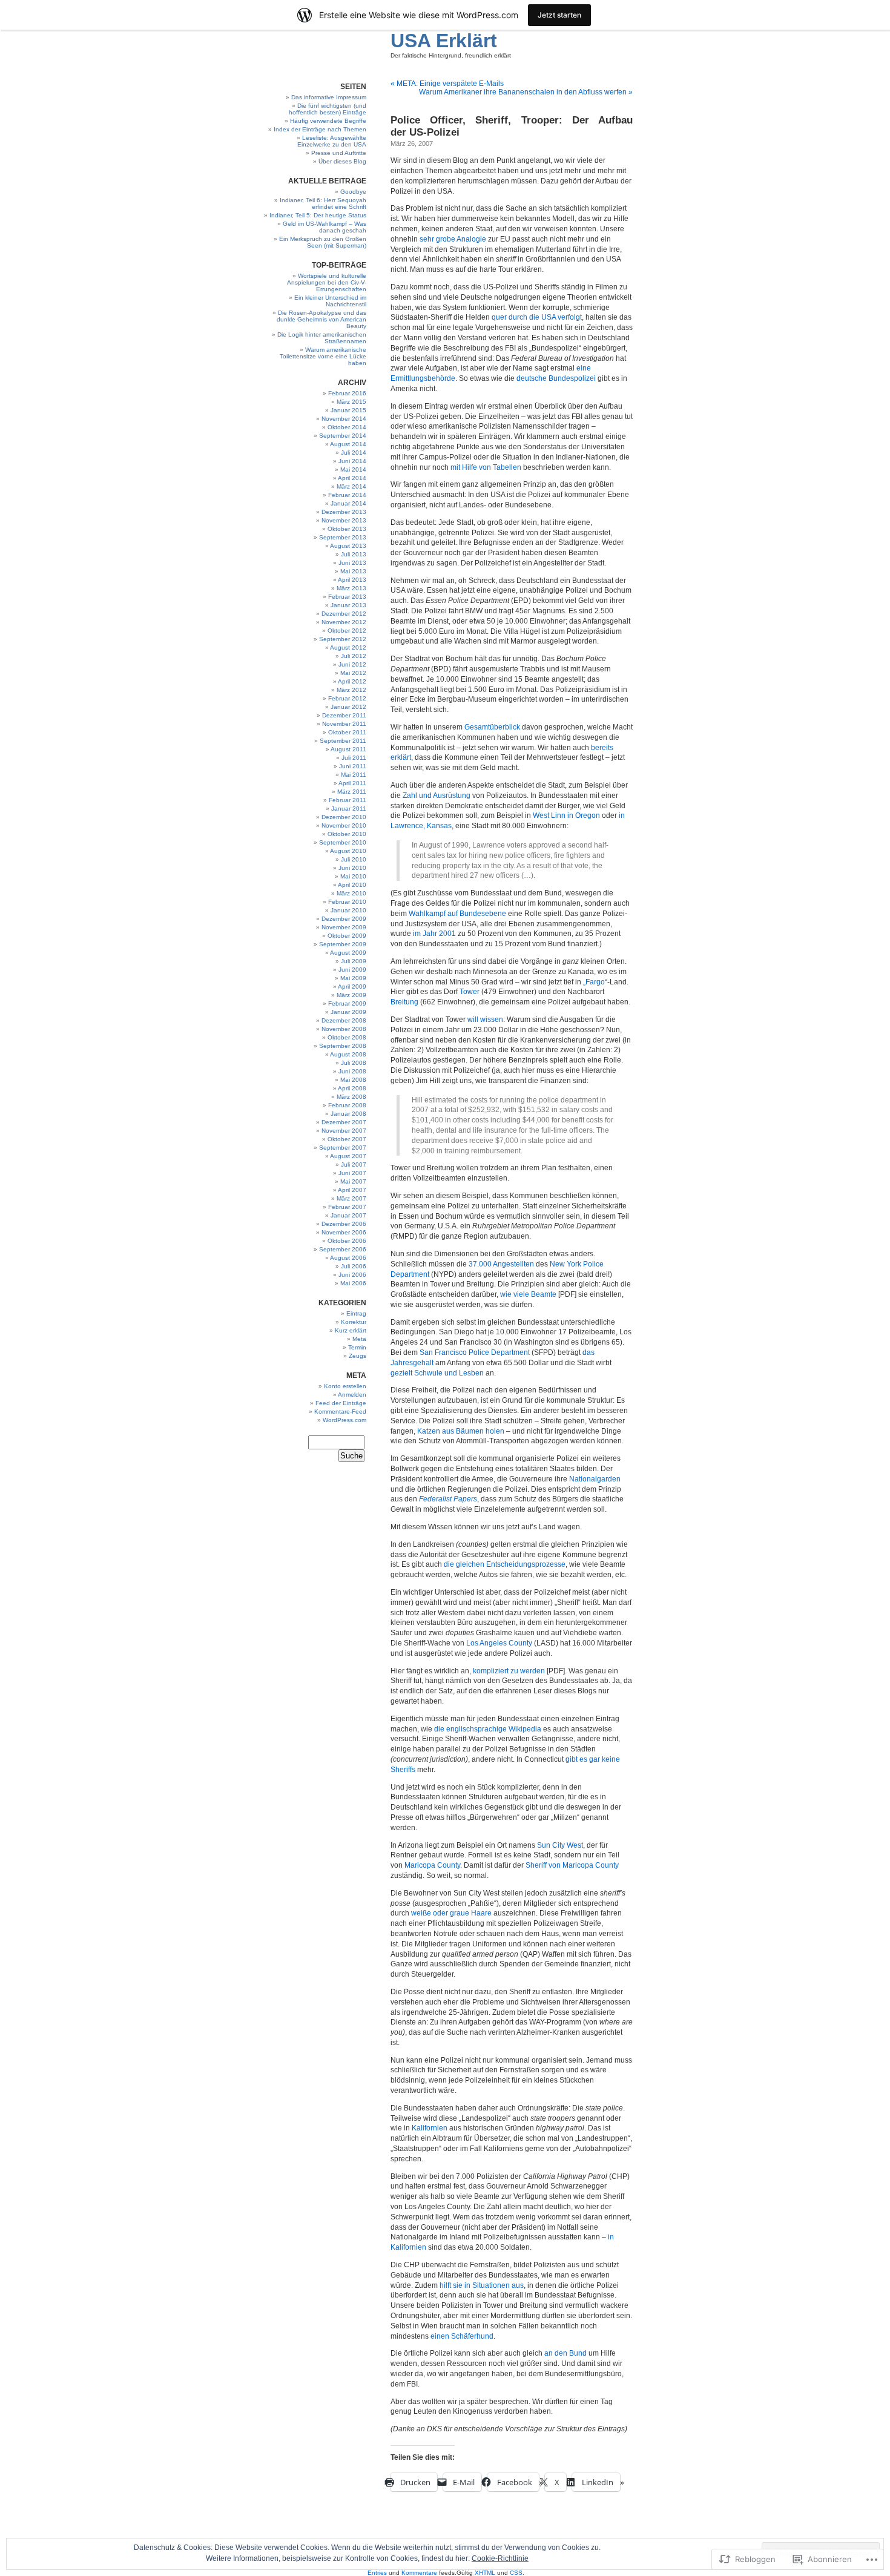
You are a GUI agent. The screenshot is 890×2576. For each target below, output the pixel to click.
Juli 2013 (354, 554)
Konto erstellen (345, 1386)
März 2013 (351, 588)
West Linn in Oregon (566, 815)
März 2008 (351, 1097)
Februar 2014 (347, 495)
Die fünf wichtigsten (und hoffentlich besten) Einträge (328, 109)
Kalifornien (430, 2128)
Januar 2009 (348, 1012)
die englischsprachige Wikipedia (488, 1729)
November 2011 (344, 724)
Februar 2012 (347, 698)
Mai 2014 (353, 469)
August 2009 (348, 953)
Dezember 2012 (344, 614)
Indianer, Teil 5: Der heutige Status (318, 215)
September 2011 (343, 741)
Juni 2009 (352, 970)
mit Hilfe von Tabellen (486, 467)
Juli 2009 (354, 961)
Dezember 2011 (344, 715)
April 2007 (352, 1190)
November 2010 (344, 825)
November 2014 (344, 419)
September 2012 (343, 639)
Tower (470, 992)
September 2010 (343, 842)
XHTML (485, 2573)
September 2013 (343, 537)
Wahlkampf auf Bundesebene (457, 914)
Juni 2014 (352, 461)
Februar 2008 (347, 1105)
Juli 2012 (354, 656)
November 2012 (344, 622)
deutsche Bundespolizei (556, 378)
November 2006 (344, 1232)
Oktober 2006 (347, 1241)
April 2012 (352, 681)
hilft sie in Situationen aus (482, 2285)
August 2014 (348, 444)
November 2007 (344, 1131)
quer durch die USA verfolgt (537, 317)
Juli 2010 (354, 859)
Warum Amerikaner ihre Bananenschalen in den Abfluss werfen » (526, 92)
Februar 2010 (347, 902)
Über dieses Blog (342, 161)
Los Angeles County (499, 1643)
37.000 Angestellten (501, 1264)
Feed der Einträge (341, 1403)
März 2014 (351, 486)
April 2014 (352, 478)
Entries (377, 2573)
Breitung (404, 1002)
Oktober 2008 (347, 1037)
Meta (359, 1339)
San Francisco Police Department (475, 1352)
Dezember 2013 (344, 512)
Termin (357, 1347)
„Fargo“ (595, 982)
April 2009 (352, 987)
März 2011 (352, 792)
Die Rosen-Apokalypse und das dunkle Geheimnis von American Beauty (321, 319)
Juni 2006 (352, 1275)
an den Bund (565, 2353)
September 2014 (343, 436)
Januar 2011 (349, 809)
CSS (516, 2573)
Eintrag (356, 1313)
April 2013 (352, 580)
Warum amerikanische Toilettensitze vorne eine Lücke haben (323, 356)
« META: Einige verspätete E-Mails (447, 84)
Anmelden (352, 1395)
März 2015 (351, 402)
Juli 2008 (354, 1063)
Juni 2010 (352, 868)
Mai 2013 (353, 571)
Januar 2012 (348, 707)
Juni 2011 (353, 766)
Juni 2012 (352, 664)
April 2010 (352, 885)
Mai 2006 (353, 1283)
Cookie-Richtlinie (500, 2558)
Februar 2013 (347, 597)
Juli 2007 (354, 1164)
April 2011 (352, 783)
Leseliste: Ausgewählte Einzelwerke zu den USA (332, 141)
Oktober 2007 (347, 1139)
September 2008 (343, 1046)
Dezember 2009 (344, 919)
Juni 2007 (352, 1173)
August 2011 (348, 749)
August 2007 (348, 1156)
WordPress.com (344, 1420)
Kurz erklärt (351, 1330)
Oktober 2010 (347, 834)
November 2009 (344, 927)
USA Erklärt (444, 41)
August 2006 (348, 1258)
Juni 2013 (352, 563)
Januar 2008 (348, 1114)
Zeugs (358, 1356)
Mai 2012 (353, 673)
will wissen (485, 1020)
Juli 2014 (354, 453)
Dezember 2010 (344, 817)
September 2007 (343, 1148)
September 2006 (343, 1249)
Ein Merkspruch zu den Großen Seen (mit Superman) (323, 242)
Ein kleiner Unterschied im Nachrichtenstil (330, 301)
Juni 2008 (352, 1071)
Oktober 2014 (347, 427)
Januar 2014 (348, 503)
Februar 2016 (347, 393)
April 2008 (352, 1088)
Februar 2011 (348, 800)
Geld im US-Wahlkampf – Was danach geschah (325, 227)
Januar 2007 (348, 1215)
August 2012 (348, 647)
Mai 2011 (354, 775)
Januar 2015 (348, 410)
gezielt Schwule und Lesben (437, 1373)
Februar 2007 (347, 1207)
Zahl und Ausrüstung (437, 796)
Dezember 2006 (344, 1224)
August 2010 (348, 851)
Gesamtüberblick (492, 727)
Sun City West (560, 1845)
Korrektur (354, 1322)
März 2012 (351, 690)
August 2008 (348, 1054)
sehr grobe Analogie (453, 239)
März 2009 (351, 995)
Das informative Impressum (329, 97)
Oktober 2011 (347, 732)
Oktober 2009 (347, 936)
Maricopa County (432, 1865)
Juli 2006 (354, 1266)
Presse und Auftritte (339, 153)
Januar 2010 (348, 910)
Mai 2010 (353, 876)
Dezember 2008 (344, 1020)
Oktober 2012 (347, 631)
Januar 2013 (348, 605)
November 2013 (344, 520)
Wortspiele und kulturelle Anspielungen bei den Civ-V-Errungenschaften (327, 282)
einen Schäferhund (462, 2336)
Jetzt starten (559, 15)
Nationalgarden (595, 1479)
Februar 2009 (347, 1003)
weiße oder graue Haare (451, 1913)
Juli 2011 (354, 758)
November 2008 (344, 1029)
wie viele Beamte (528, 1294)
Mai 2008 (353, 1080)
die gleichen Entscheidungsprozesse (505, 1564)
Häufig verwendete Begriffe (328, 121)
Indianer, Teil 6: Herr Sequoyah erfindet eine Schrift (323, 203)
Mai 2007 (353, 1181)
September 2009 (343, 944)
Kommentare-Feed (340, 1412)
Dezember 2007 (344, 1122)
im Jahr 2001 (434, 934)
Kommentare (419, 2573)
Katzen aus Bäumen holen (461, 1431)
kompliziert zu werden (509, 1671)
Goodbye (353, 192)
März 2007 (351, 1198)
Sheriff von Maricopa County (572, 1865)
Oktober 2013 (347, 529)
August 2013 (348, 546)
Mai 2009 (353, 978)
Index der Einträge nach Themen (320, 129)
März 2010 (351, 893)
